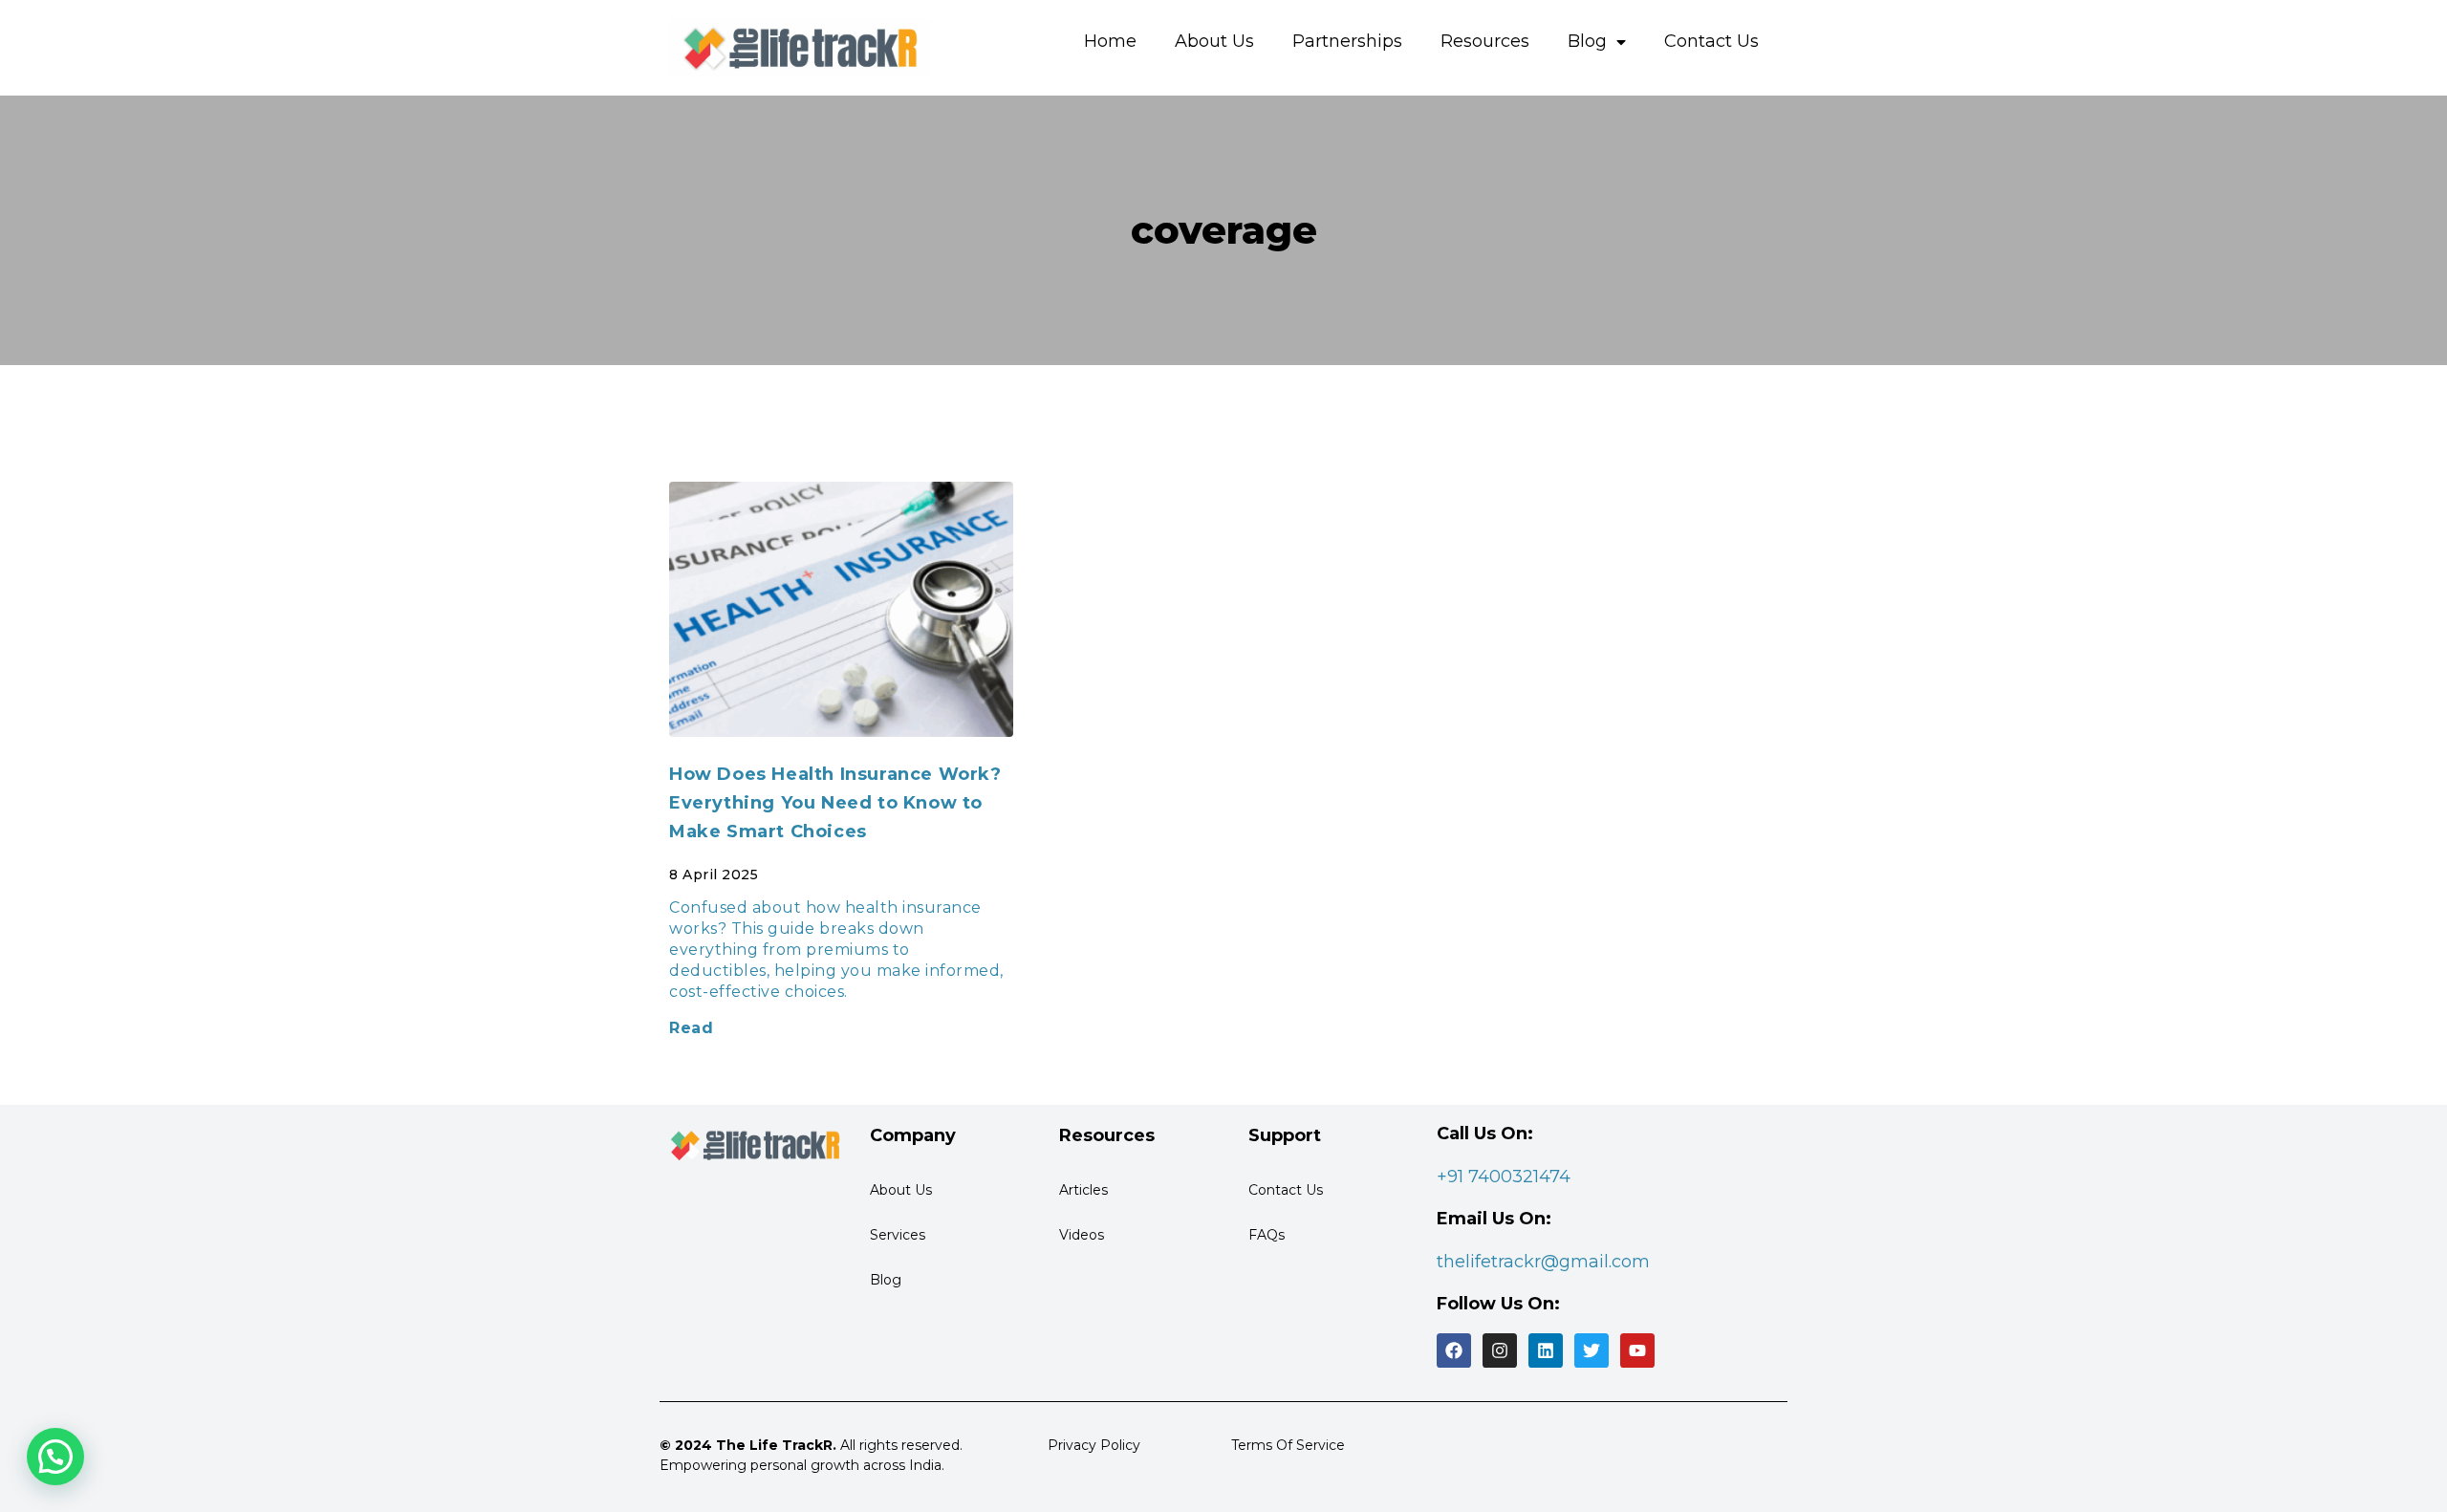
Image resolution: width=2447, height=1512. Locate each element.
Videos (1082, 1235)
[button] (55, 1457)
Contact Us (1711, 41)
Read (691, 1028)
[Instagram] (1500, 1350)
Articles (1083, 1190)
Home (1110, 41)
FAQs (1267, 1235)
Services (898, 1235)
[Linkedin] (1546, 1350)
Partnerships (1347, 41)
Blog (1587, 41)
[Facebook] (1454, 1350)
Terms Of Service (1288, 1445)
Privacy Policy (1094, 1445)
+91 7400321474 (1504, 1177)
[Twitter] (1592, 1350)
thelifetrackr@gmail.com (1543, 1262)
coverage (1224, 230)
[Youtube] (1637, 1350)
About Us (1214, 41)
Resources (1485, 41)
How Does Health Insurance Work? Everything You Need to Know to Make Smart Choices (835, 803)
